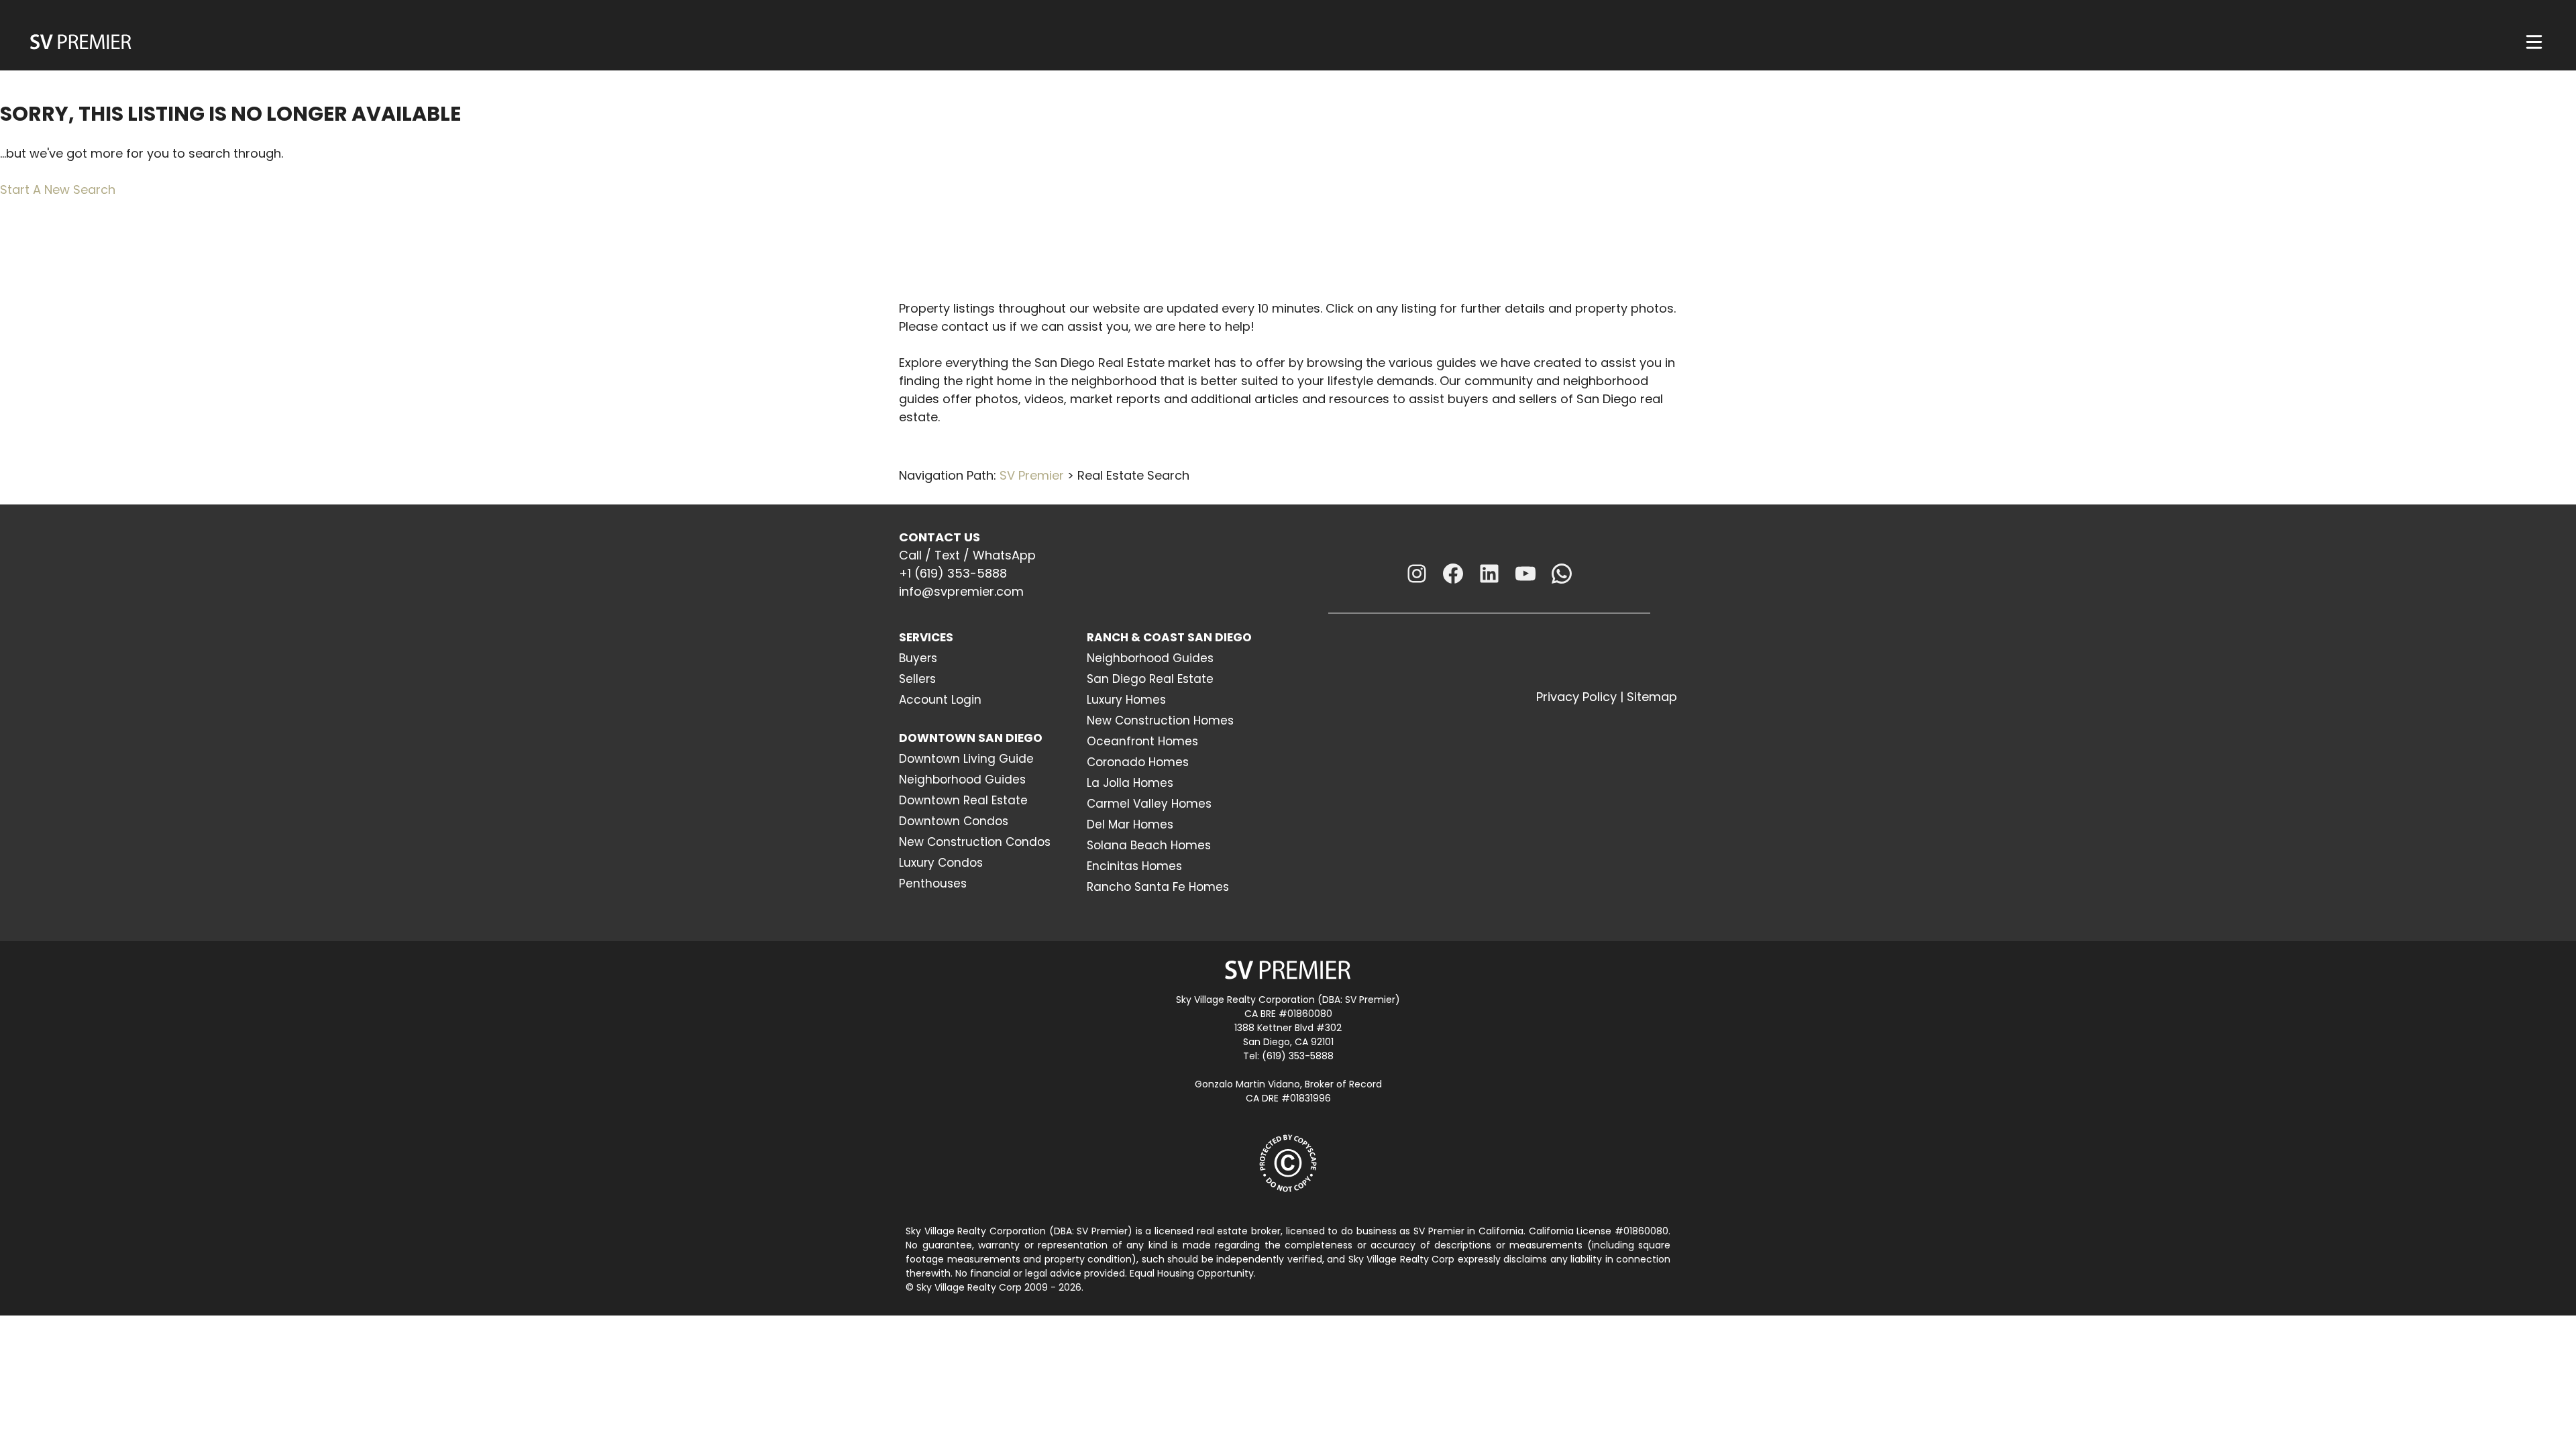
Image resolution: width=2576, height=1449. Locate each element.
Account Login (940, 700)
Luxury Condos (941, 863)
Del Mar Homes (1130, 824)
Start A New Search (58, 190)
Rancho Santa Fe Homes (1158, 887)
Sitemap (1652, 697)
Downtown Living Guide (966, 759)
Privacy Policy (1576, 697)
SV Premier (1032, 475)
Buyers (918, 658)
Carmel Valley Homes (1149, 804)
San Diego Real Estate (1150, 679)
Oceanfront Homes (1142, 741)
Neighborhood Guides (962, 780)
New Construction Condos (975, 842)
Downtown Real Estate (963, 800)
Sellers (917, 679)
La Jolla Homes (1130, 783)
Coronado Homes (1138, 762)
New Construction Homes (1160, 720)
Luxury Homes (1126, 700)
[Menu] (2534, 42)
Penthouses (933, 883)
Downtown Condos (954, 821)
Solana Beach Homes (1149, 845)
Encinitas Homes (1134, 866)
